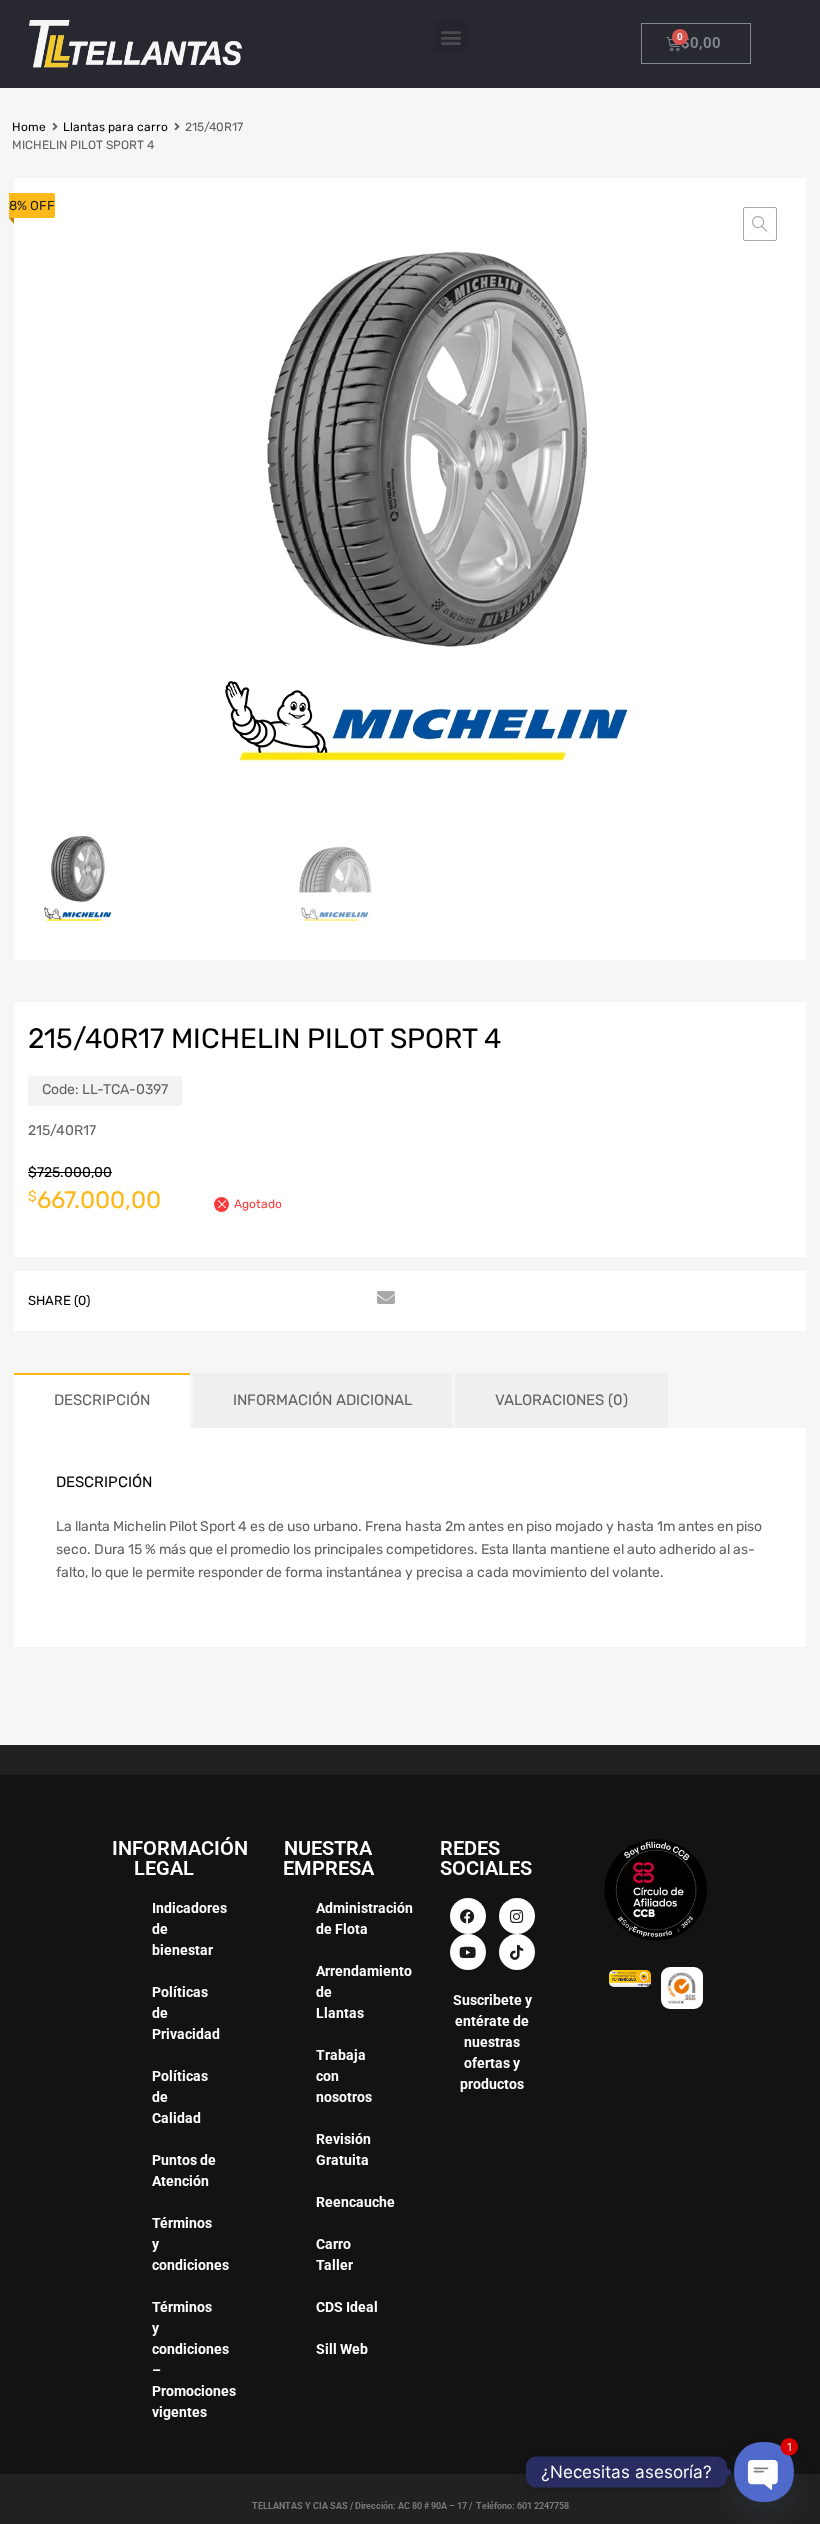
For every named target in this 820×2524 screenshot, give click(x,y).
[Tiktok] (517, 1952)
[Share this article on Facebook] (131, 1299)
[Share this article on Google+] (203, 1299)
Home (29, 127)
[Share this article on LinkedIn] (275, 1299)
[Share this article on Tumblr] (347, 1299)
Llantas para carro (115, 127)
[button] (450, 36)
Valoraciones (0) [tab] (561, 1400)
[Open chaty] (764, 2472)
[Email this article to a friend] (383, 1299)
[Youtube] (468, 1952)
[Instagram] (517, 1916)
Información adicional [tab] (322, 1400)
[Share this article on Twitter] (167, 1299)
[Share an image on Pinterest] (239, 1299)
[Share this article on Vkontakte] (311, 1299)
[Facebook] (468, 1916)
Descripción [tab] (102, 1400)
